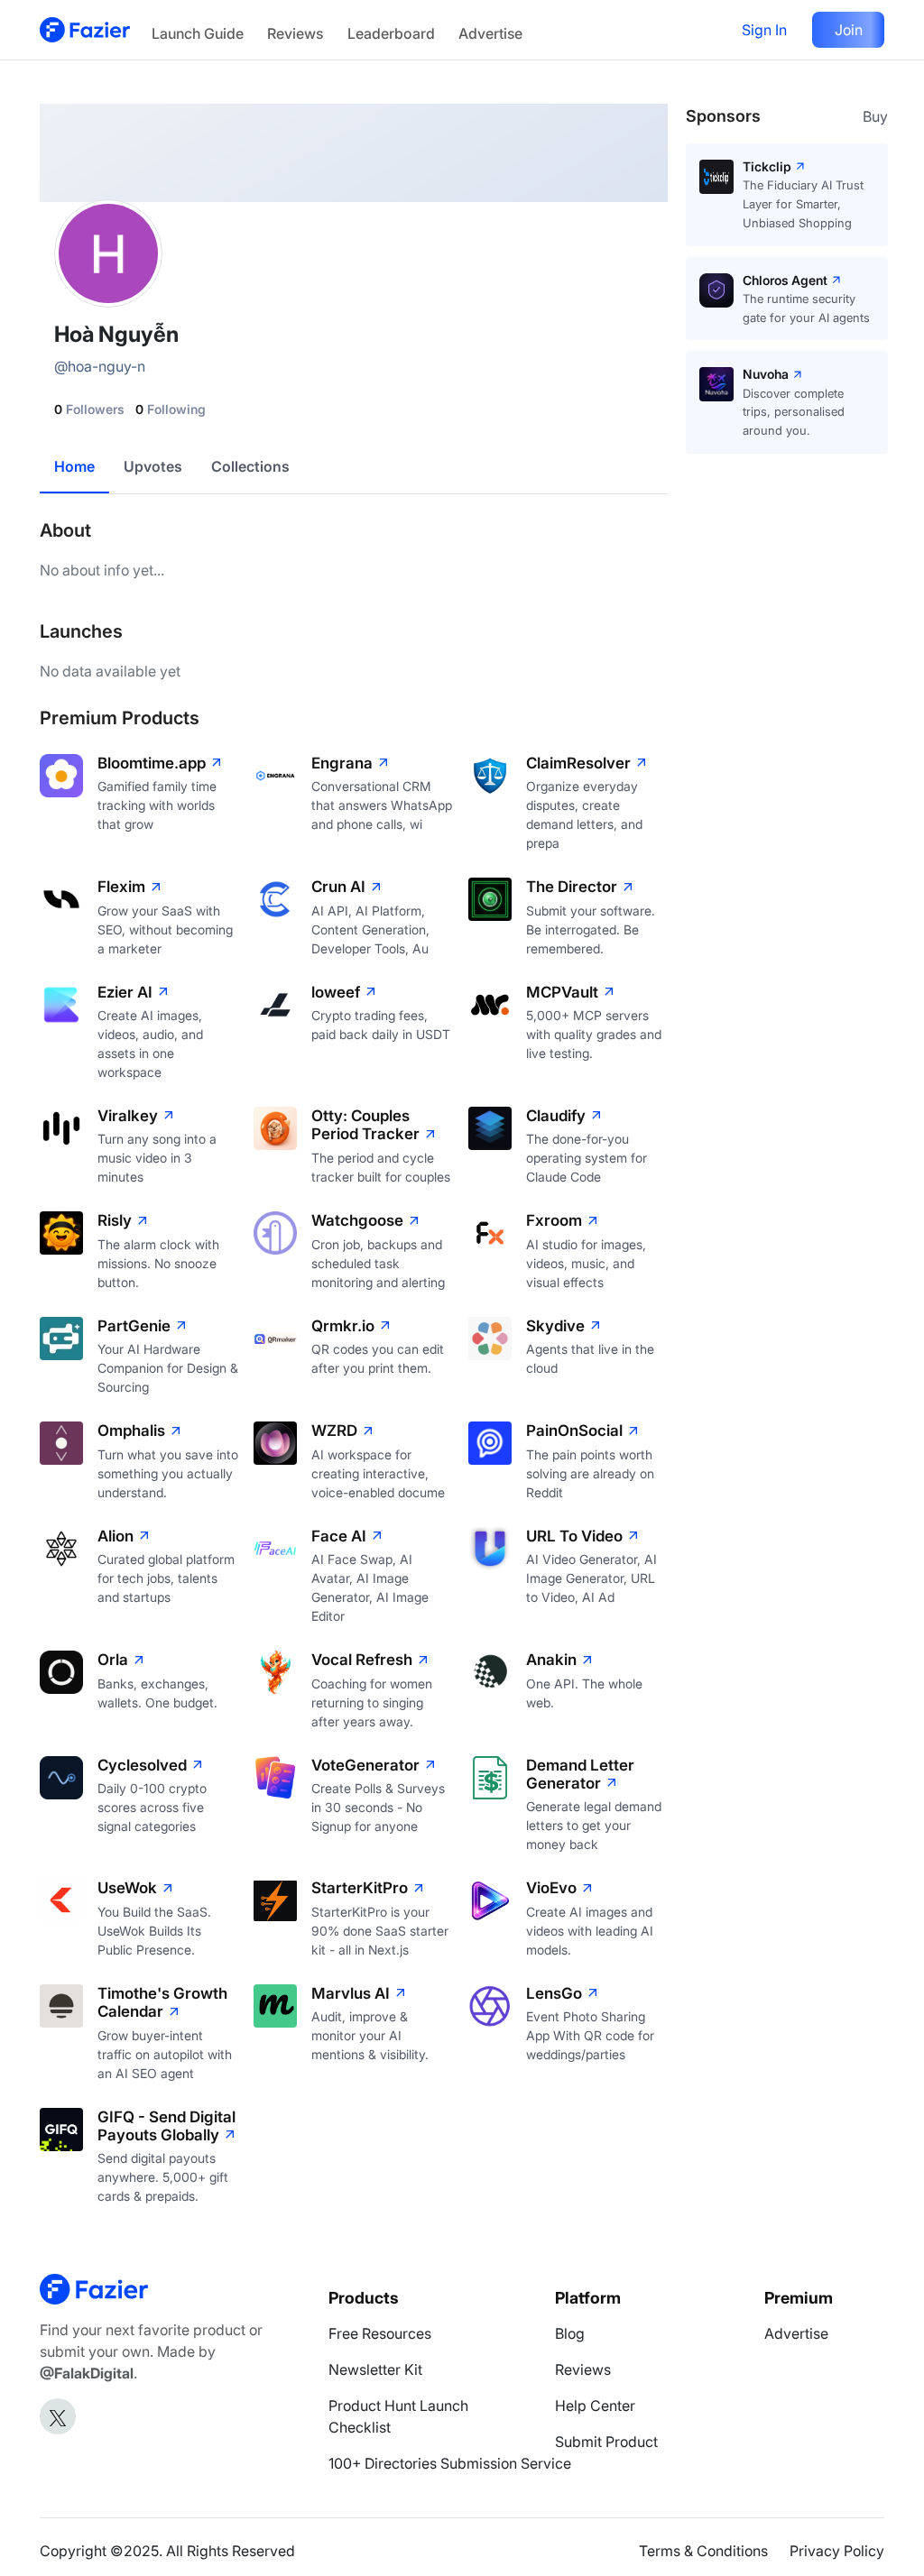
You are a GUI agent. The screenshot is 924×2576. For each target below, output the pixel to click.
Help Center (595, 2406)
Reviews (295, 33)
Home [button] (74, 466)
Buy (875, 116)
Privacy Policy (837, 2551)
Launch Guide (198, 33)
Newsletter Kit (375, 2369)
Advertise (490, 33)
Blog (570, 2333)
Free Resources (380, 2333)
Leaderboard (391, 33)
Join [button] (849, 30)
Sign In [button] (764, 30)
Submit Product (606, 2442)
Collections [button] (250, 466)
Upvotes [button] (153, 466)
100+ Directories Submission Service (450, 2463)
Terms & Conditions (703, 2551)
